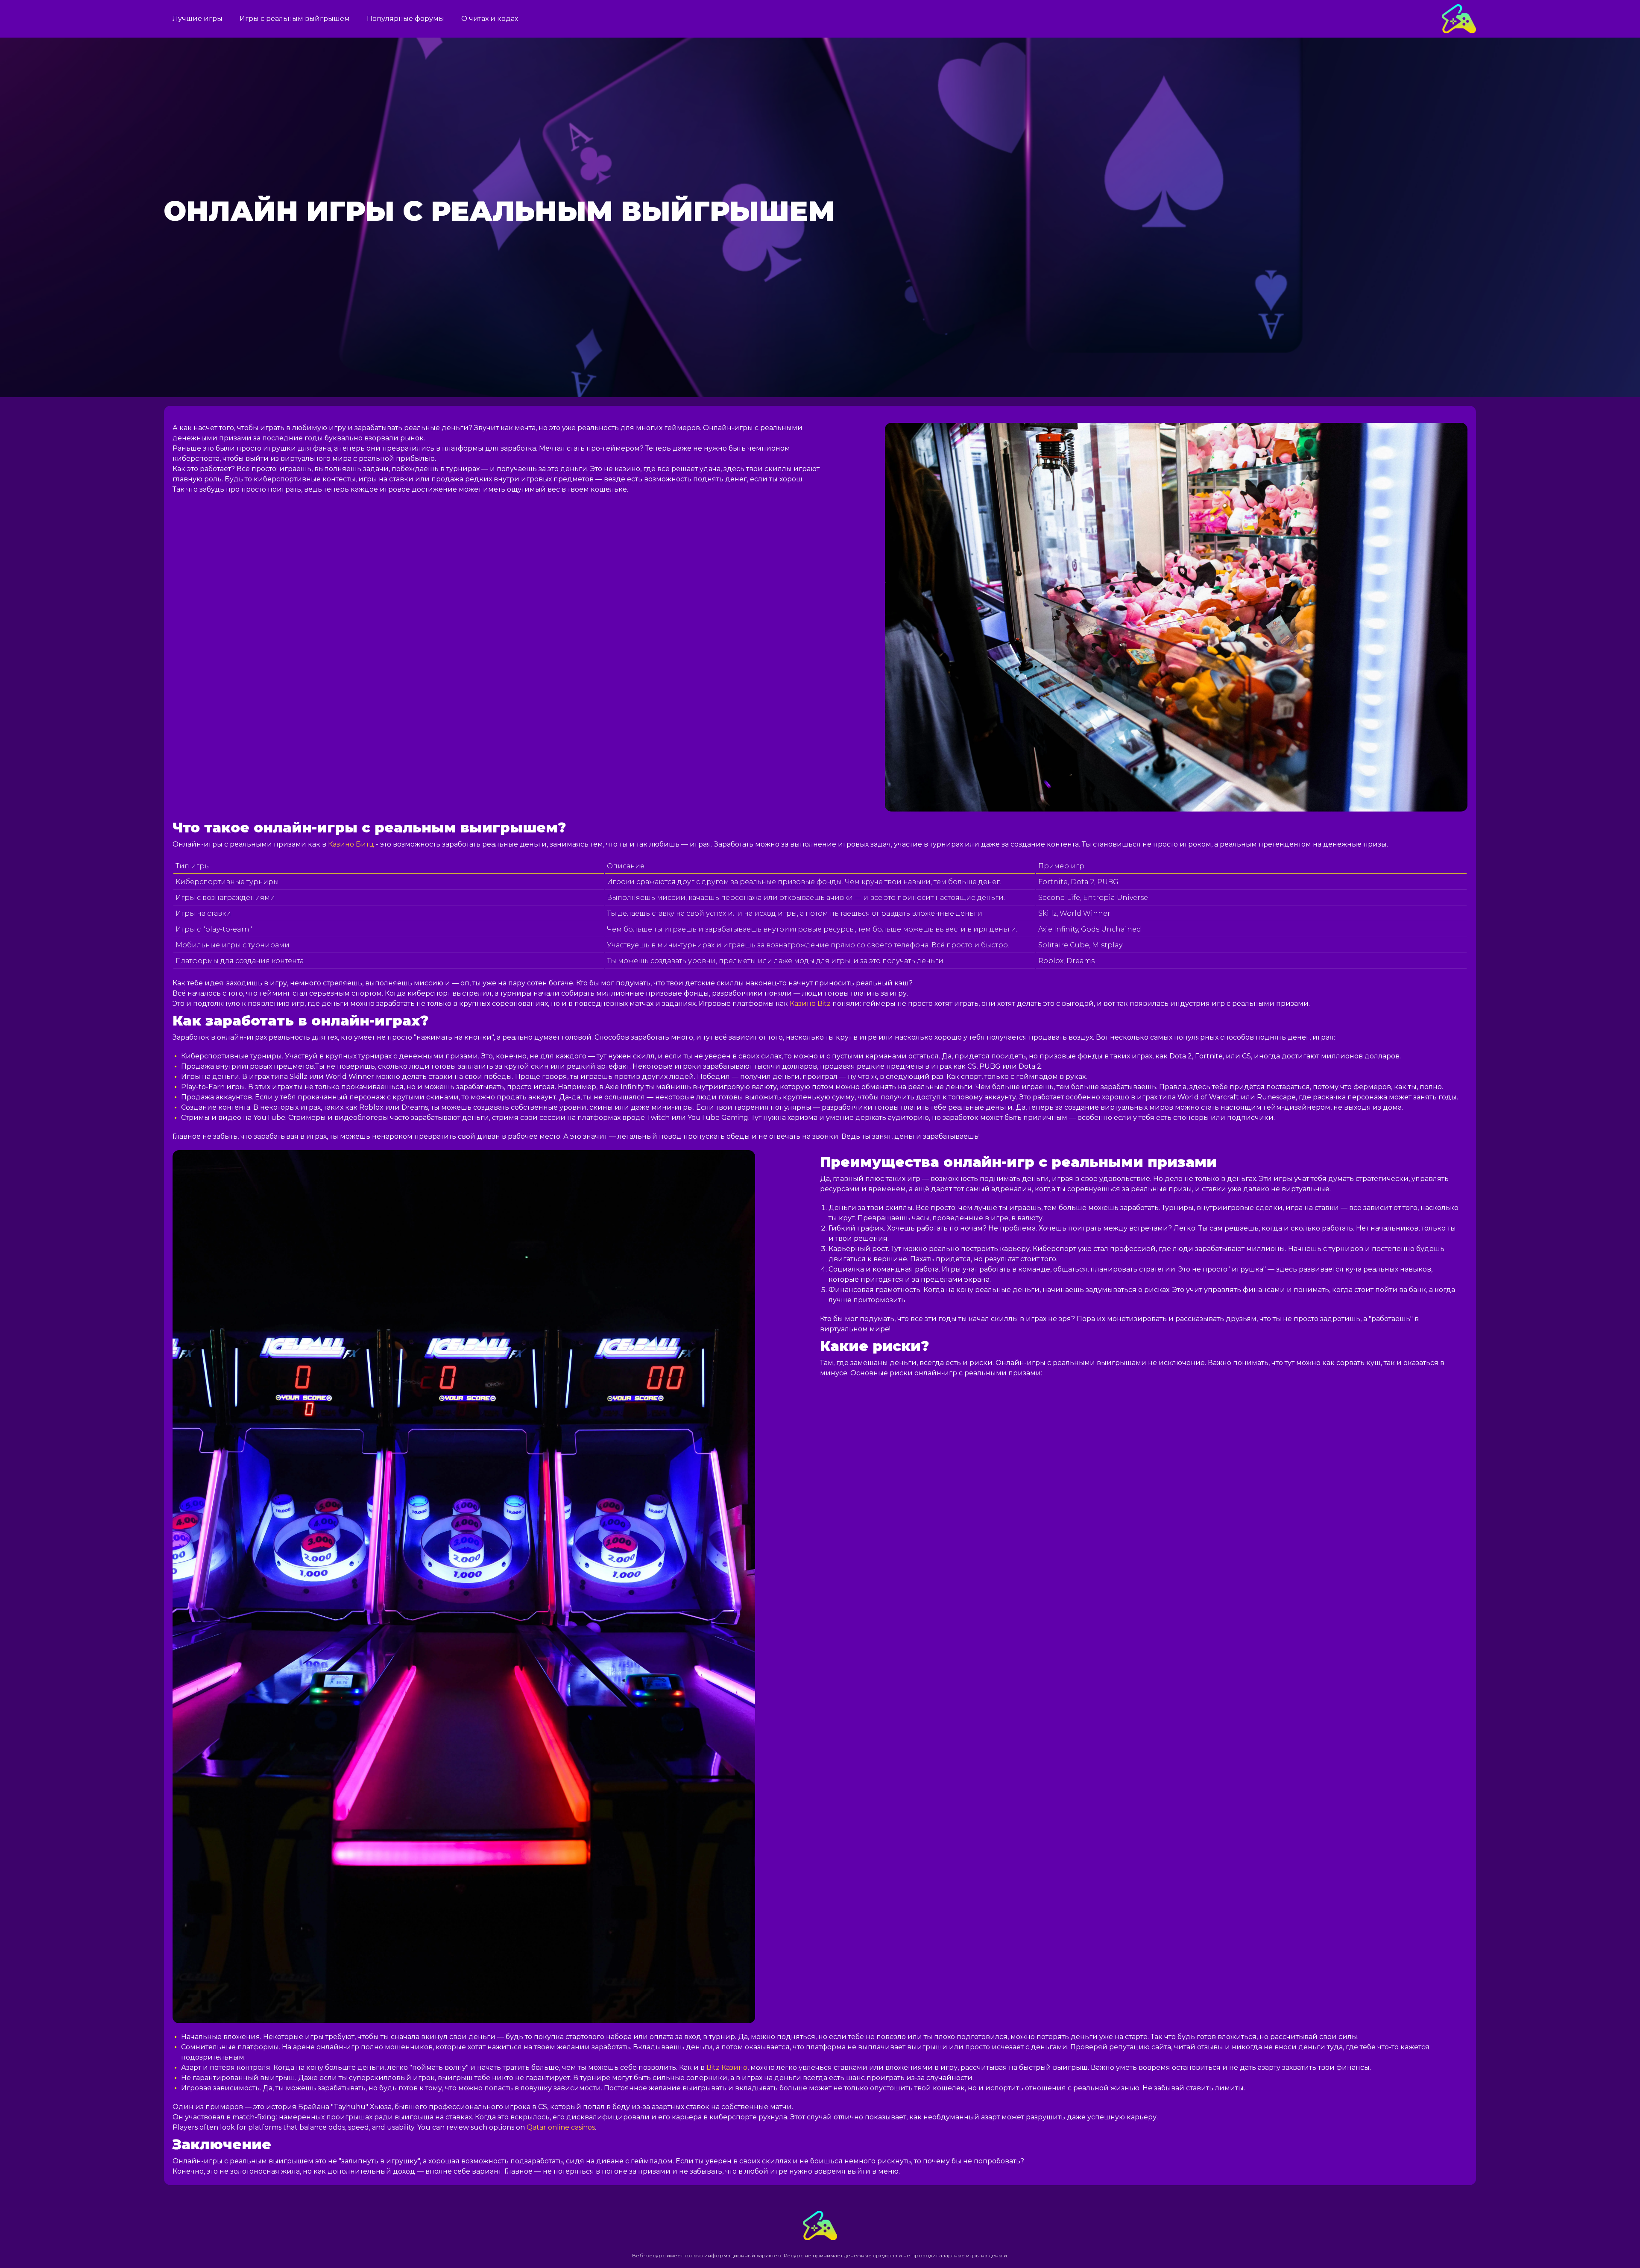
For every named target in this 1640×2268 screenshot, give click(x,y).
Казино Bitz (810, 1004)
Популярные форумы (406, 19)
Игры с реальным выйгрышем (295, 19)
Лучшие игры (198, 19)
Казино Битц (351, 844)
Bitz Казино (727, 2067)
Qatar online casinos (561, 2127)
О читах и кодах (490, 19)
